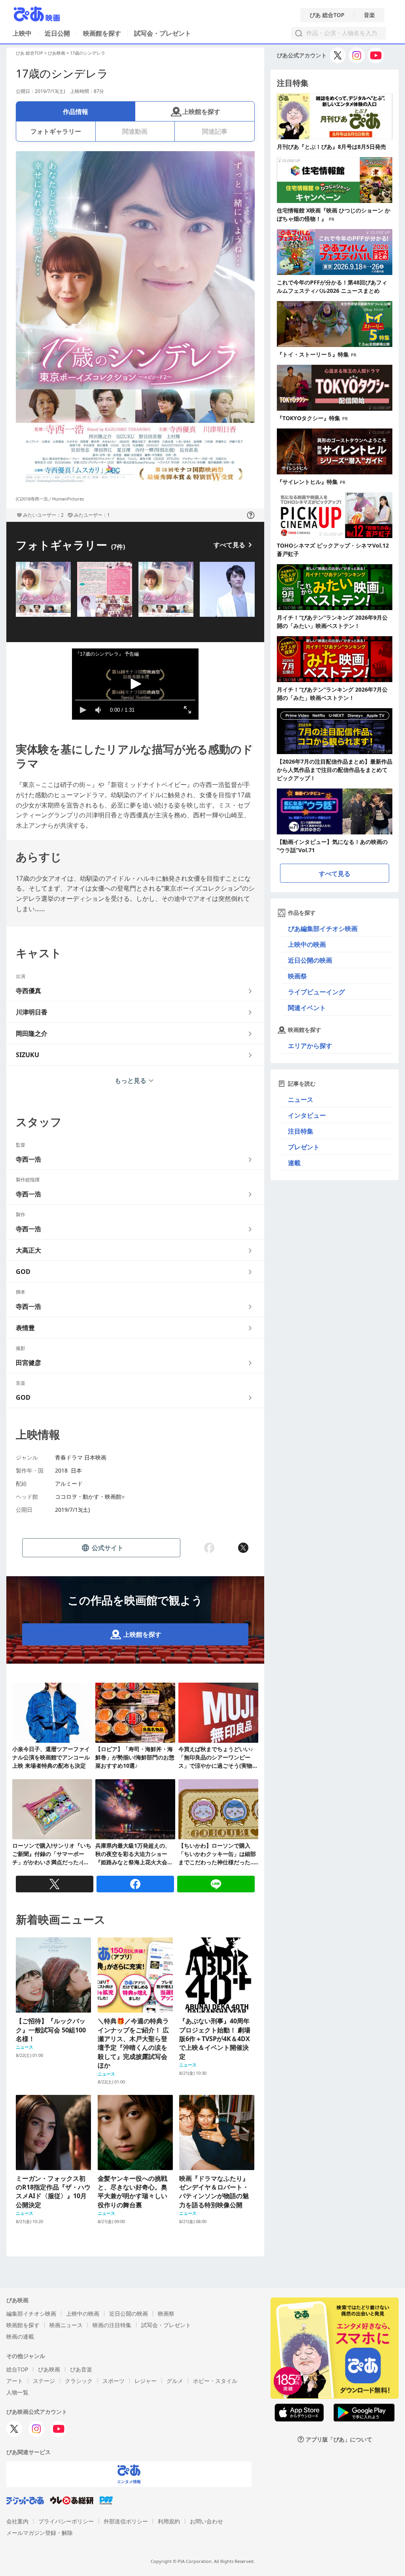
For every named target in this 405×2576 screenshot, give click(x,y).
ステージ (44, 2381)
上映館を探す (201, 112)
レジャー (146, 2381)
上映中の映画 (307, 944)
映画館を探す (102, 33)
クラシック (79, 2381)
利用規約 (169, 2521)
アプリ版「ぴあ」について (339, 2439)
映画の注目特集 (112, 2325)
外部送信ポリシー (126, 2521)
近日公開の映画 (310, 960)
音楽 (369, 15)
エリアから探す (310, 1046)
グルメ (175, 2381)
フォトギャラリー (56, 131)
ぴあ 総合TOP (327, 15)
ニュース (301, 1099)
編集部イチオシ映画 (31, 2313)
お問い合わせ (206, 2521)
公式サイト (108, 1548)
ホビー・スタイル (215, 2381)
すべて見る (229, 545)
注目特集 (301, 1131)
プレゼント (304, 1147)
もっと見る (131, 1080)
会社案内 (17, 2521)
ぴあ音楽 (81, 2369)
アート (15, 2381)
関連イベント (307, 1008)
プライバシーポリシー (66, 2521)
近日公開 (57, 33)
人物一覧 (17, 2392)
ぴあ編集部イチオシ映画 (323, 929)
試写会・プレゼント (163, 33)
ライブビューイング (316, 992)
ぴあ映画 (57, 53)
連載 (294, 1163)
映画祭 (297, 976)
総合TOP (17, 2369)
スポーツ (114, 2381)
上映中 (22, 33)
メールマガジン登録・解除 (40, 2533)
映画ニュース (66, 2325)
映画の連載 (20, 2336)
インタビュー (307, 1115)
